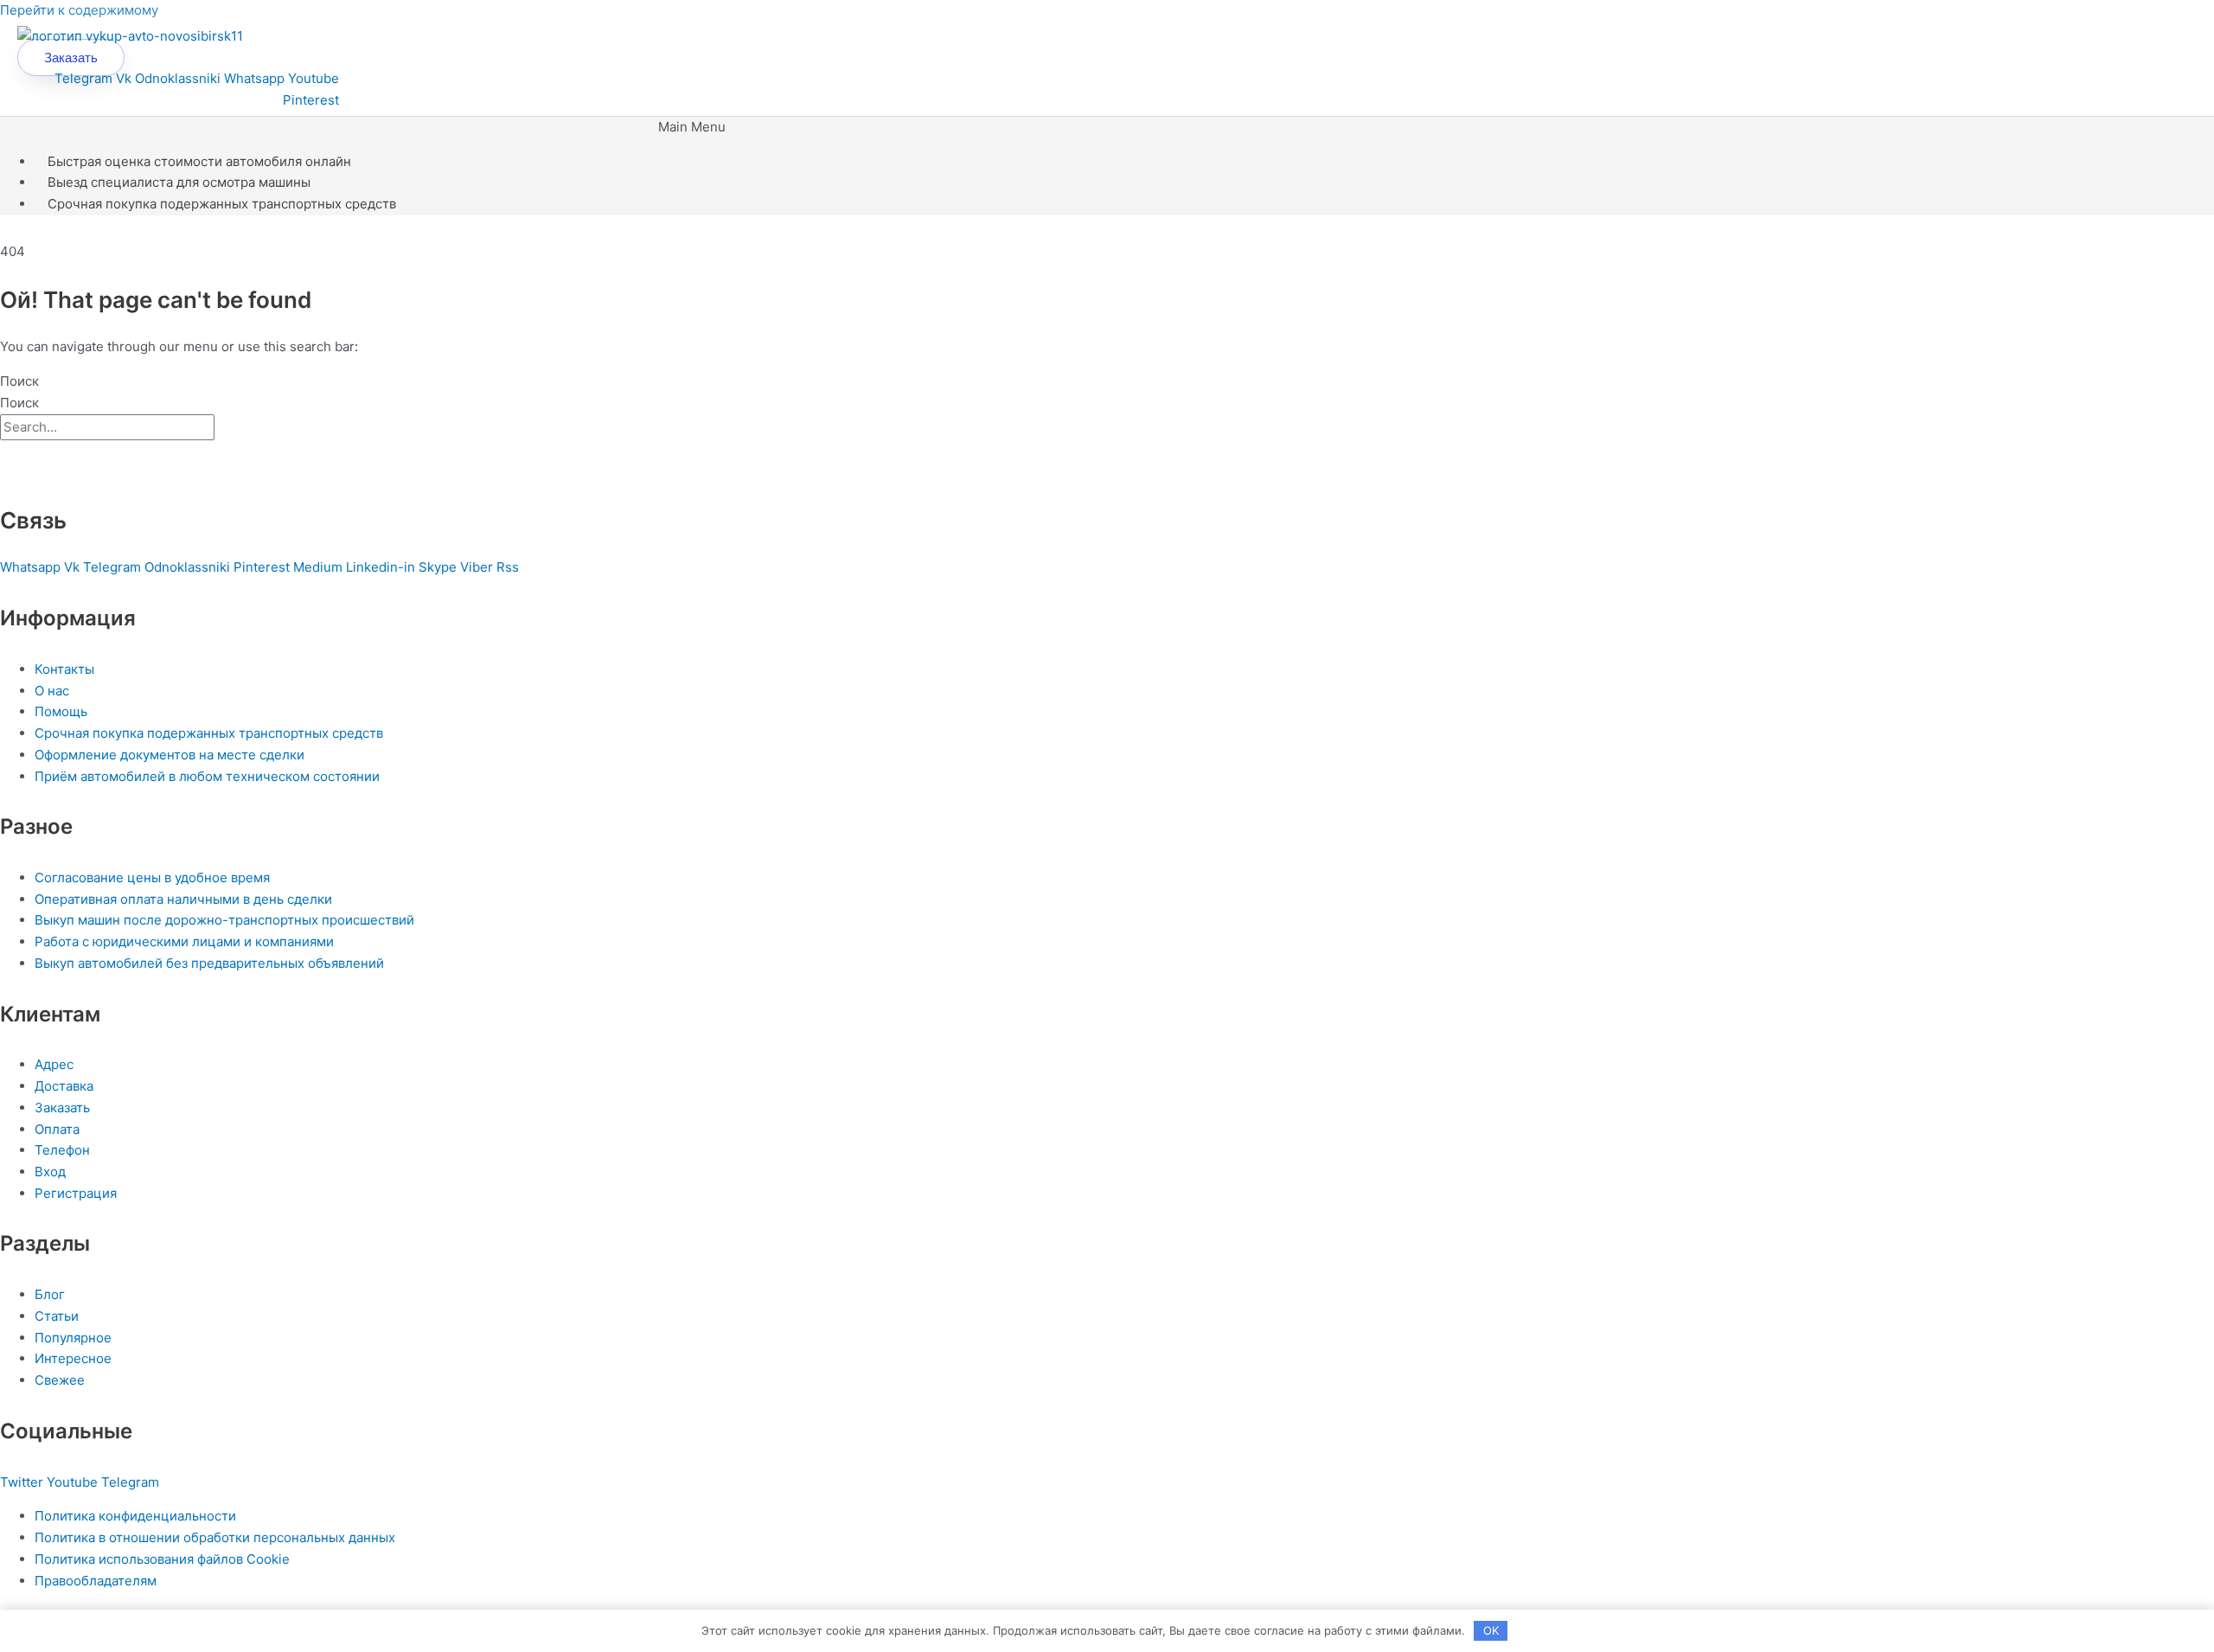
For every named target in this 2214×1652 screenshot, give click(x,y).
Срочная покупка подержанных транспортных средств (222, 204)
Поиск (19, 381)
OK (1491, 1630)
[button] (692, 128)
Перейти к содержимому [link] (79, 10)
